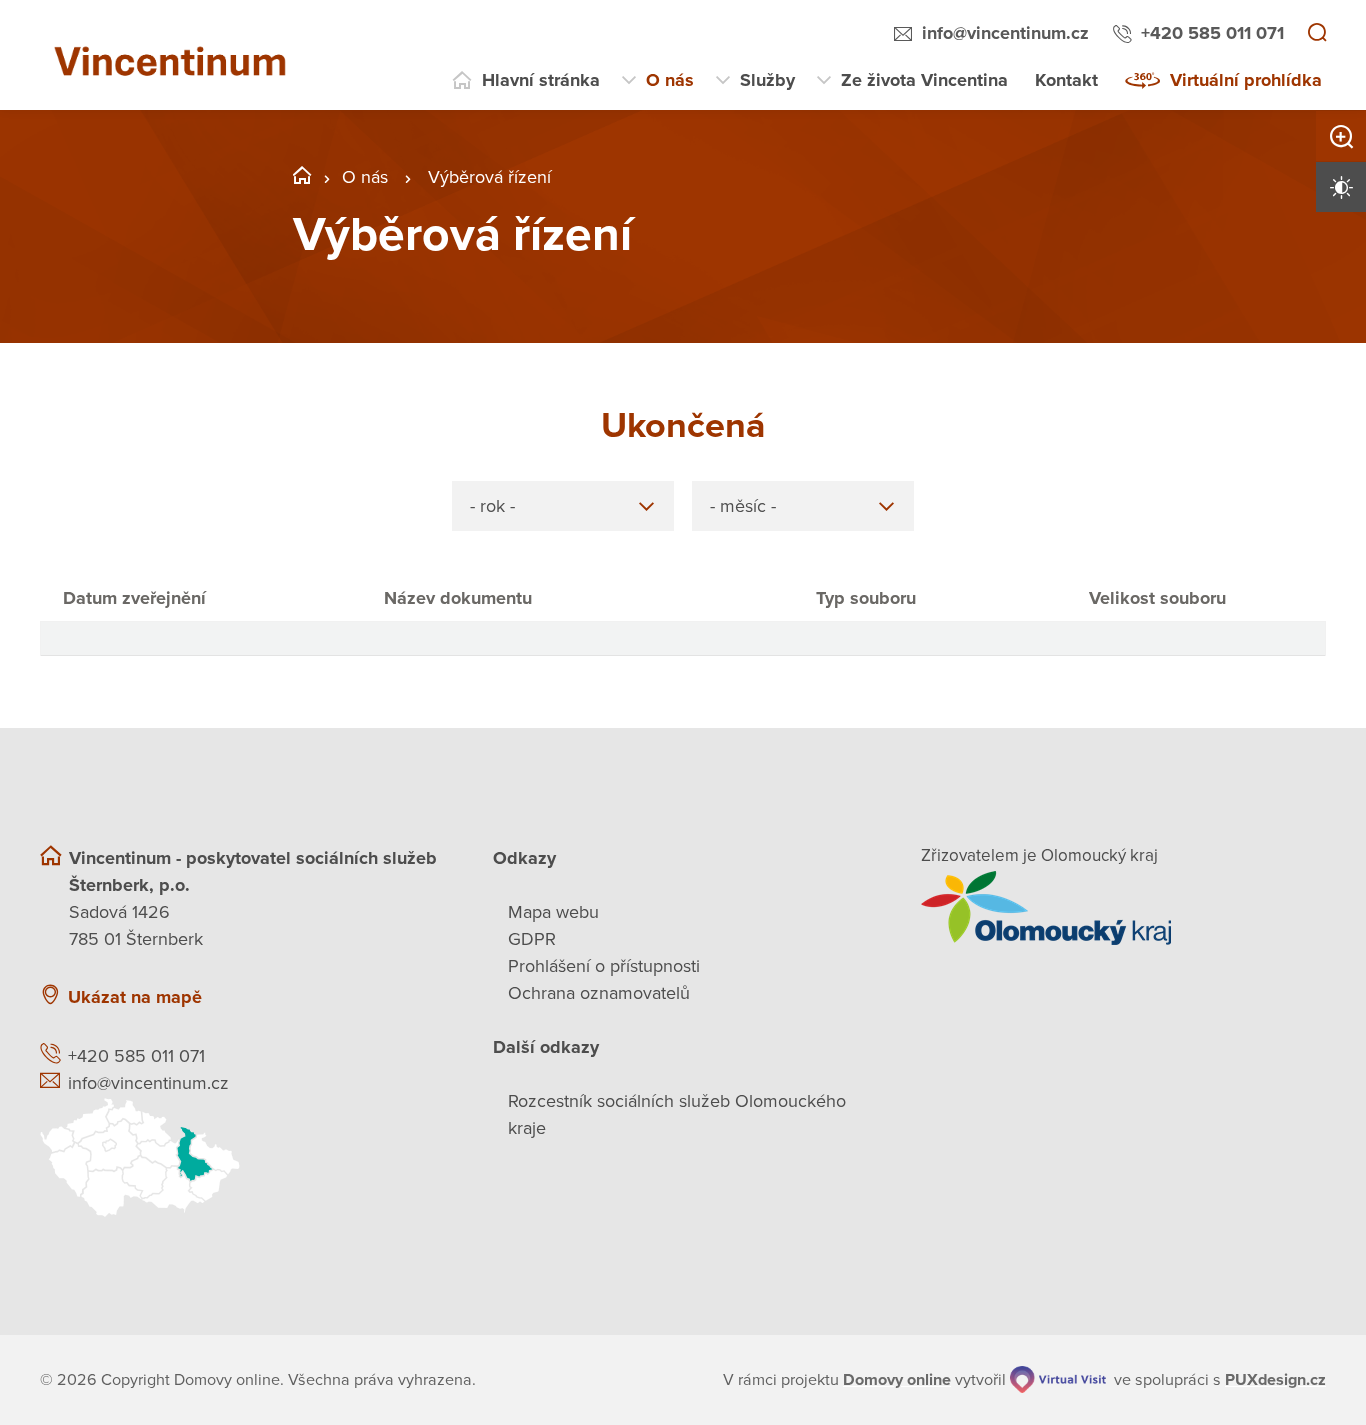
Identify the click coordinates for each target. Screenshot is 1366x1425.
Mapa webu (553, 912)
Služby (767, 80)
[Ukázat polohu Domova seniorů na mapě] (242, 1157)
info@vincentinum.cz (1005, 33)
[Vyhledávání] (1317, 34)
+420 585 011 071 (1212, 33)
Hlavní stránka (541, 80)
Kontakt (1066, 80)
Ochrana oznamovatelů (599, 993)
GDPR (532, 939)
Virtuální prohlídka (1246, 80)
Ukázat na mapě (135, 997)
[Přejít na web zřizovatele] (1123, 908)
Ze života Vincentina (924, 80)
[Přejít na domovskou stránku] (180, 55)
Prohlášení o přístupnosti (604, 966)
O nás (670, 80)
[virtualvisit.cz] (1058, 1379)
